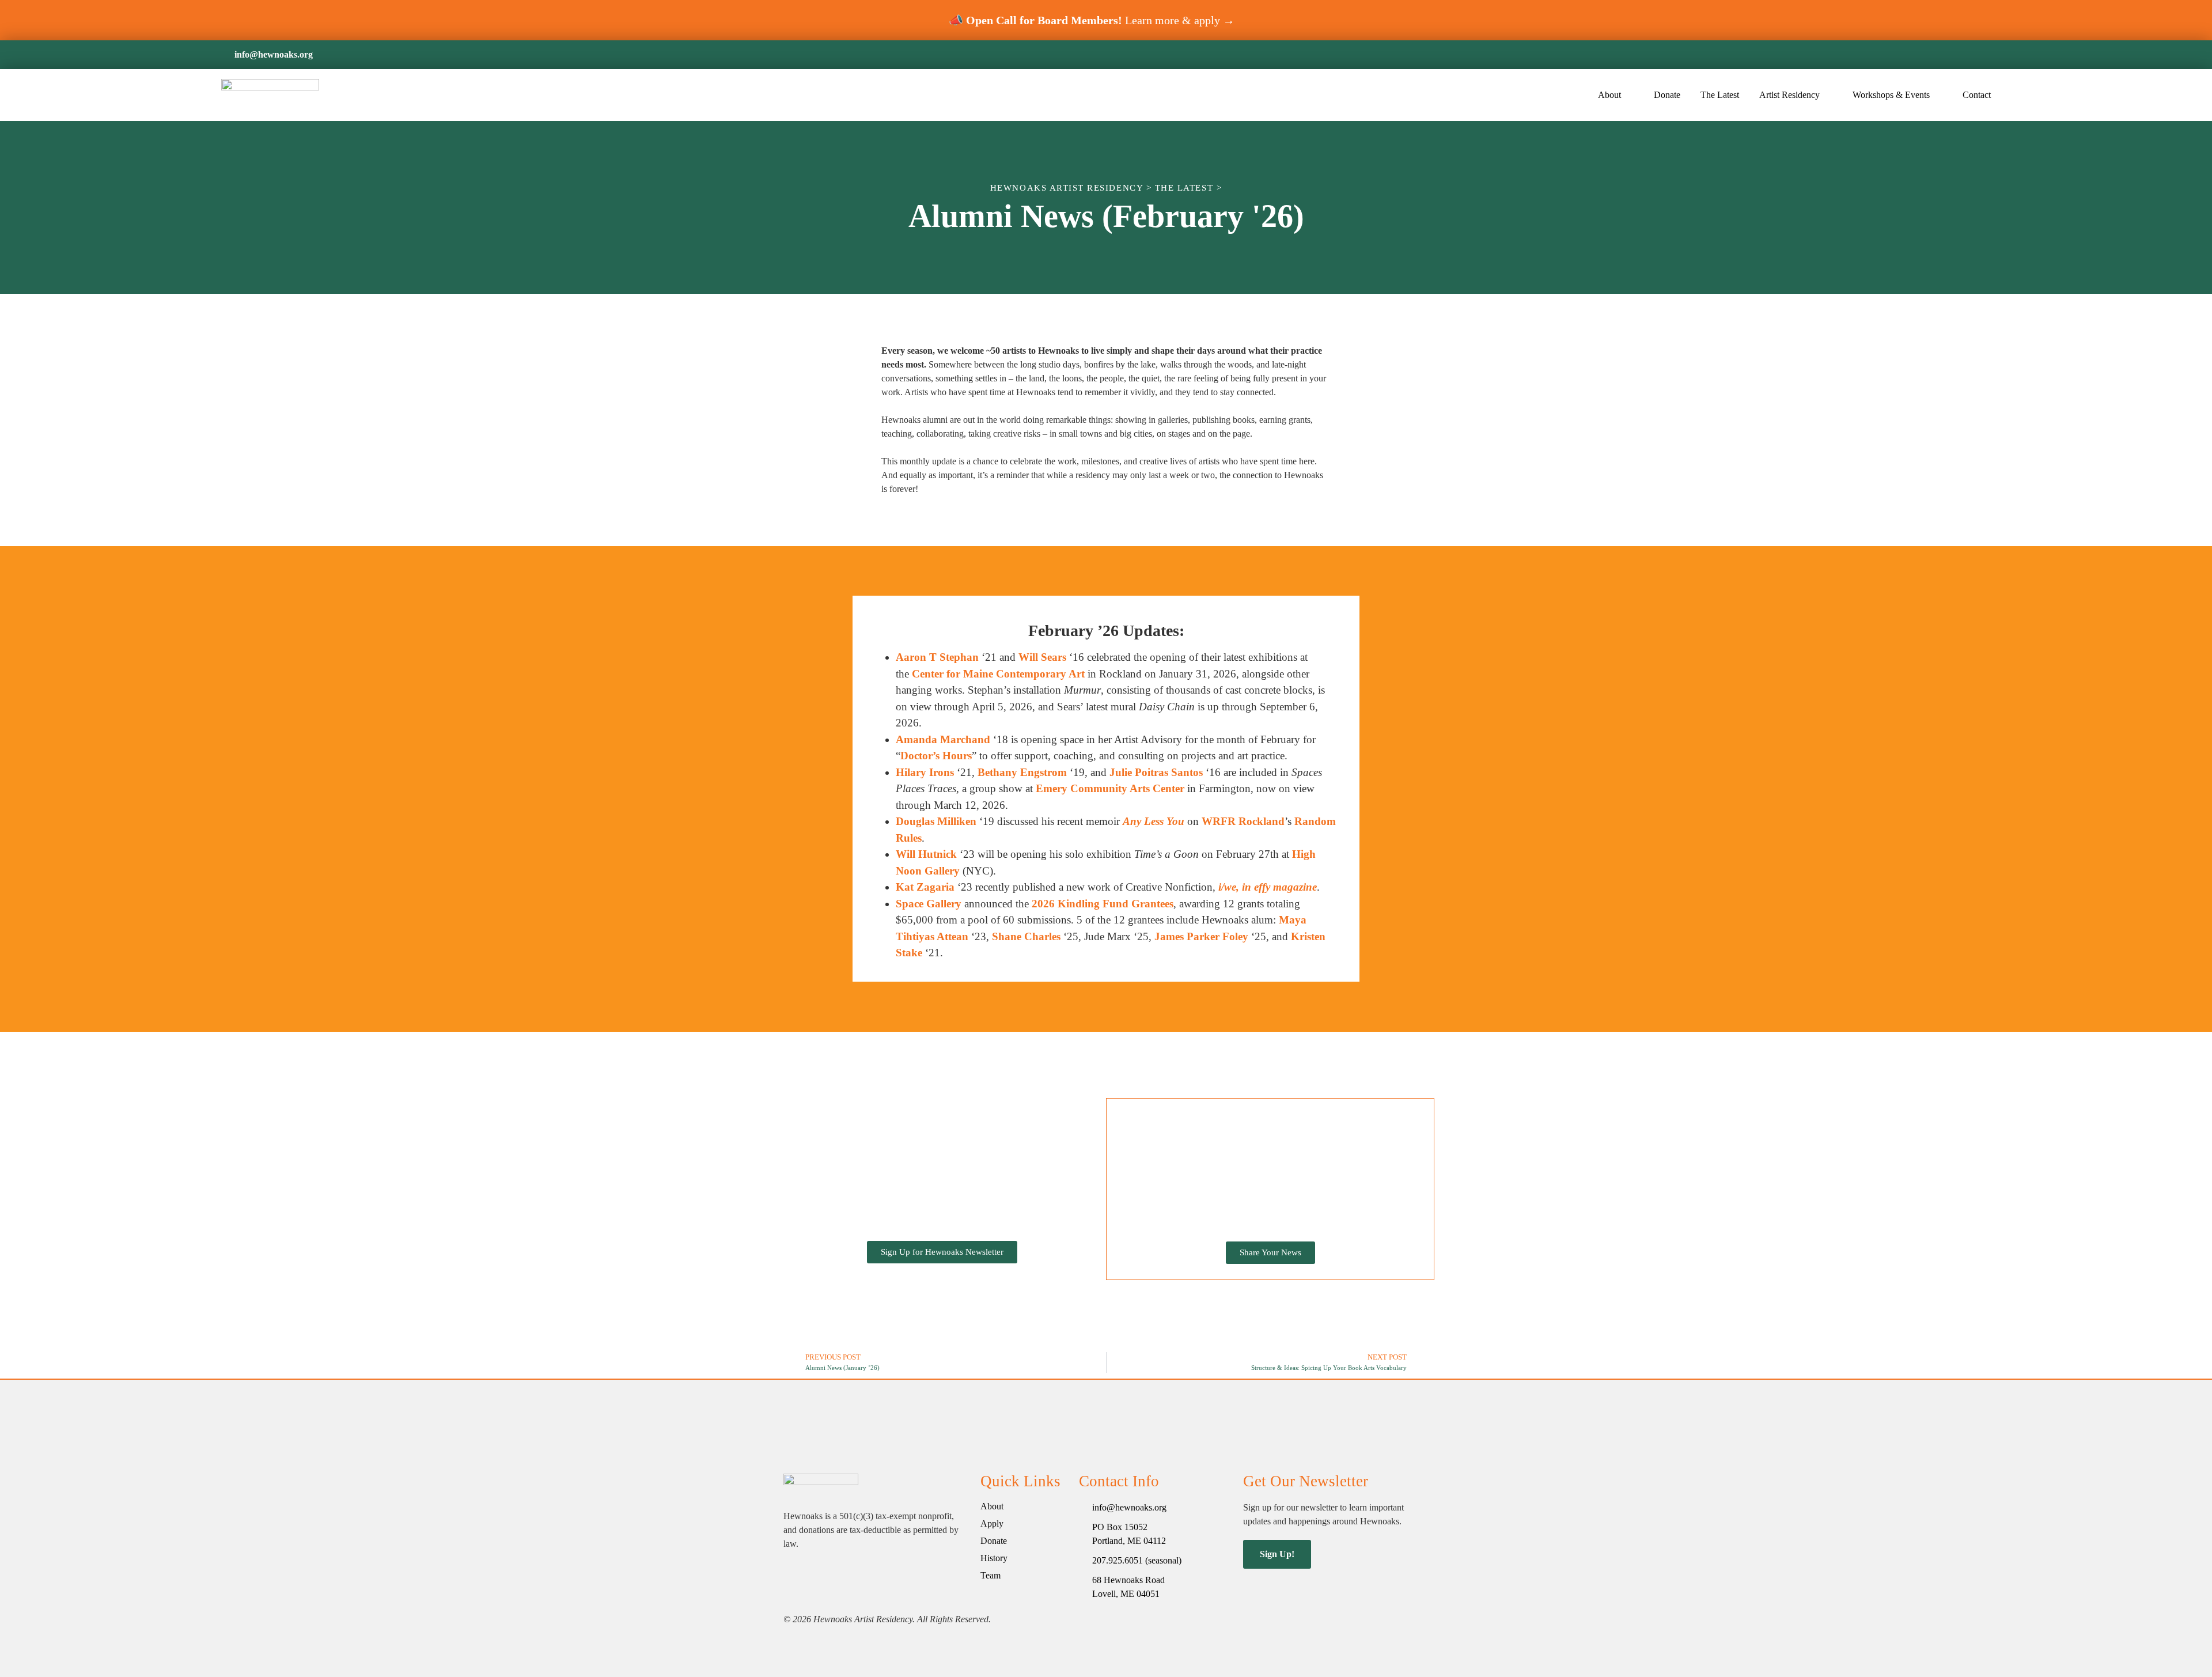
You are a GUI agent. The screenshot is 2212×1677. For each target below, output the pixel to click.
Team (991, 1575)
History (994, 1558)
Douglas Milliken (936, 821)
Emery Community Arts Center (1110, 788)
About (992, 1506)
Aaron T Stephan (937, 657)
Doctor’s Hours (936, 756)
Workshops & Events (1891, 95)
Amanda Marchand (943, 739)
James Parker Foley (1201, 936)
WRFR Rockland (1243, 821)
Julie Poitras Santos (1156, 772)
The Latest (1720, 95)
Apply (992, 1523)
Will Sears (1042, 657)
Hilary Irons (925, 772)
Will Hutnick (926, 854)
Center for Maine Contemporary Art (998, 674)
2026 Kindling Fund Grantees (1103, 904)
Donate (1667, 95)
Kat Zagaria (925, 887)
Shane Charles (1026, 936)
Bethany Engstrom (1022, 772)
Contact (1977, 95)
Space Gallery (929, 904)
